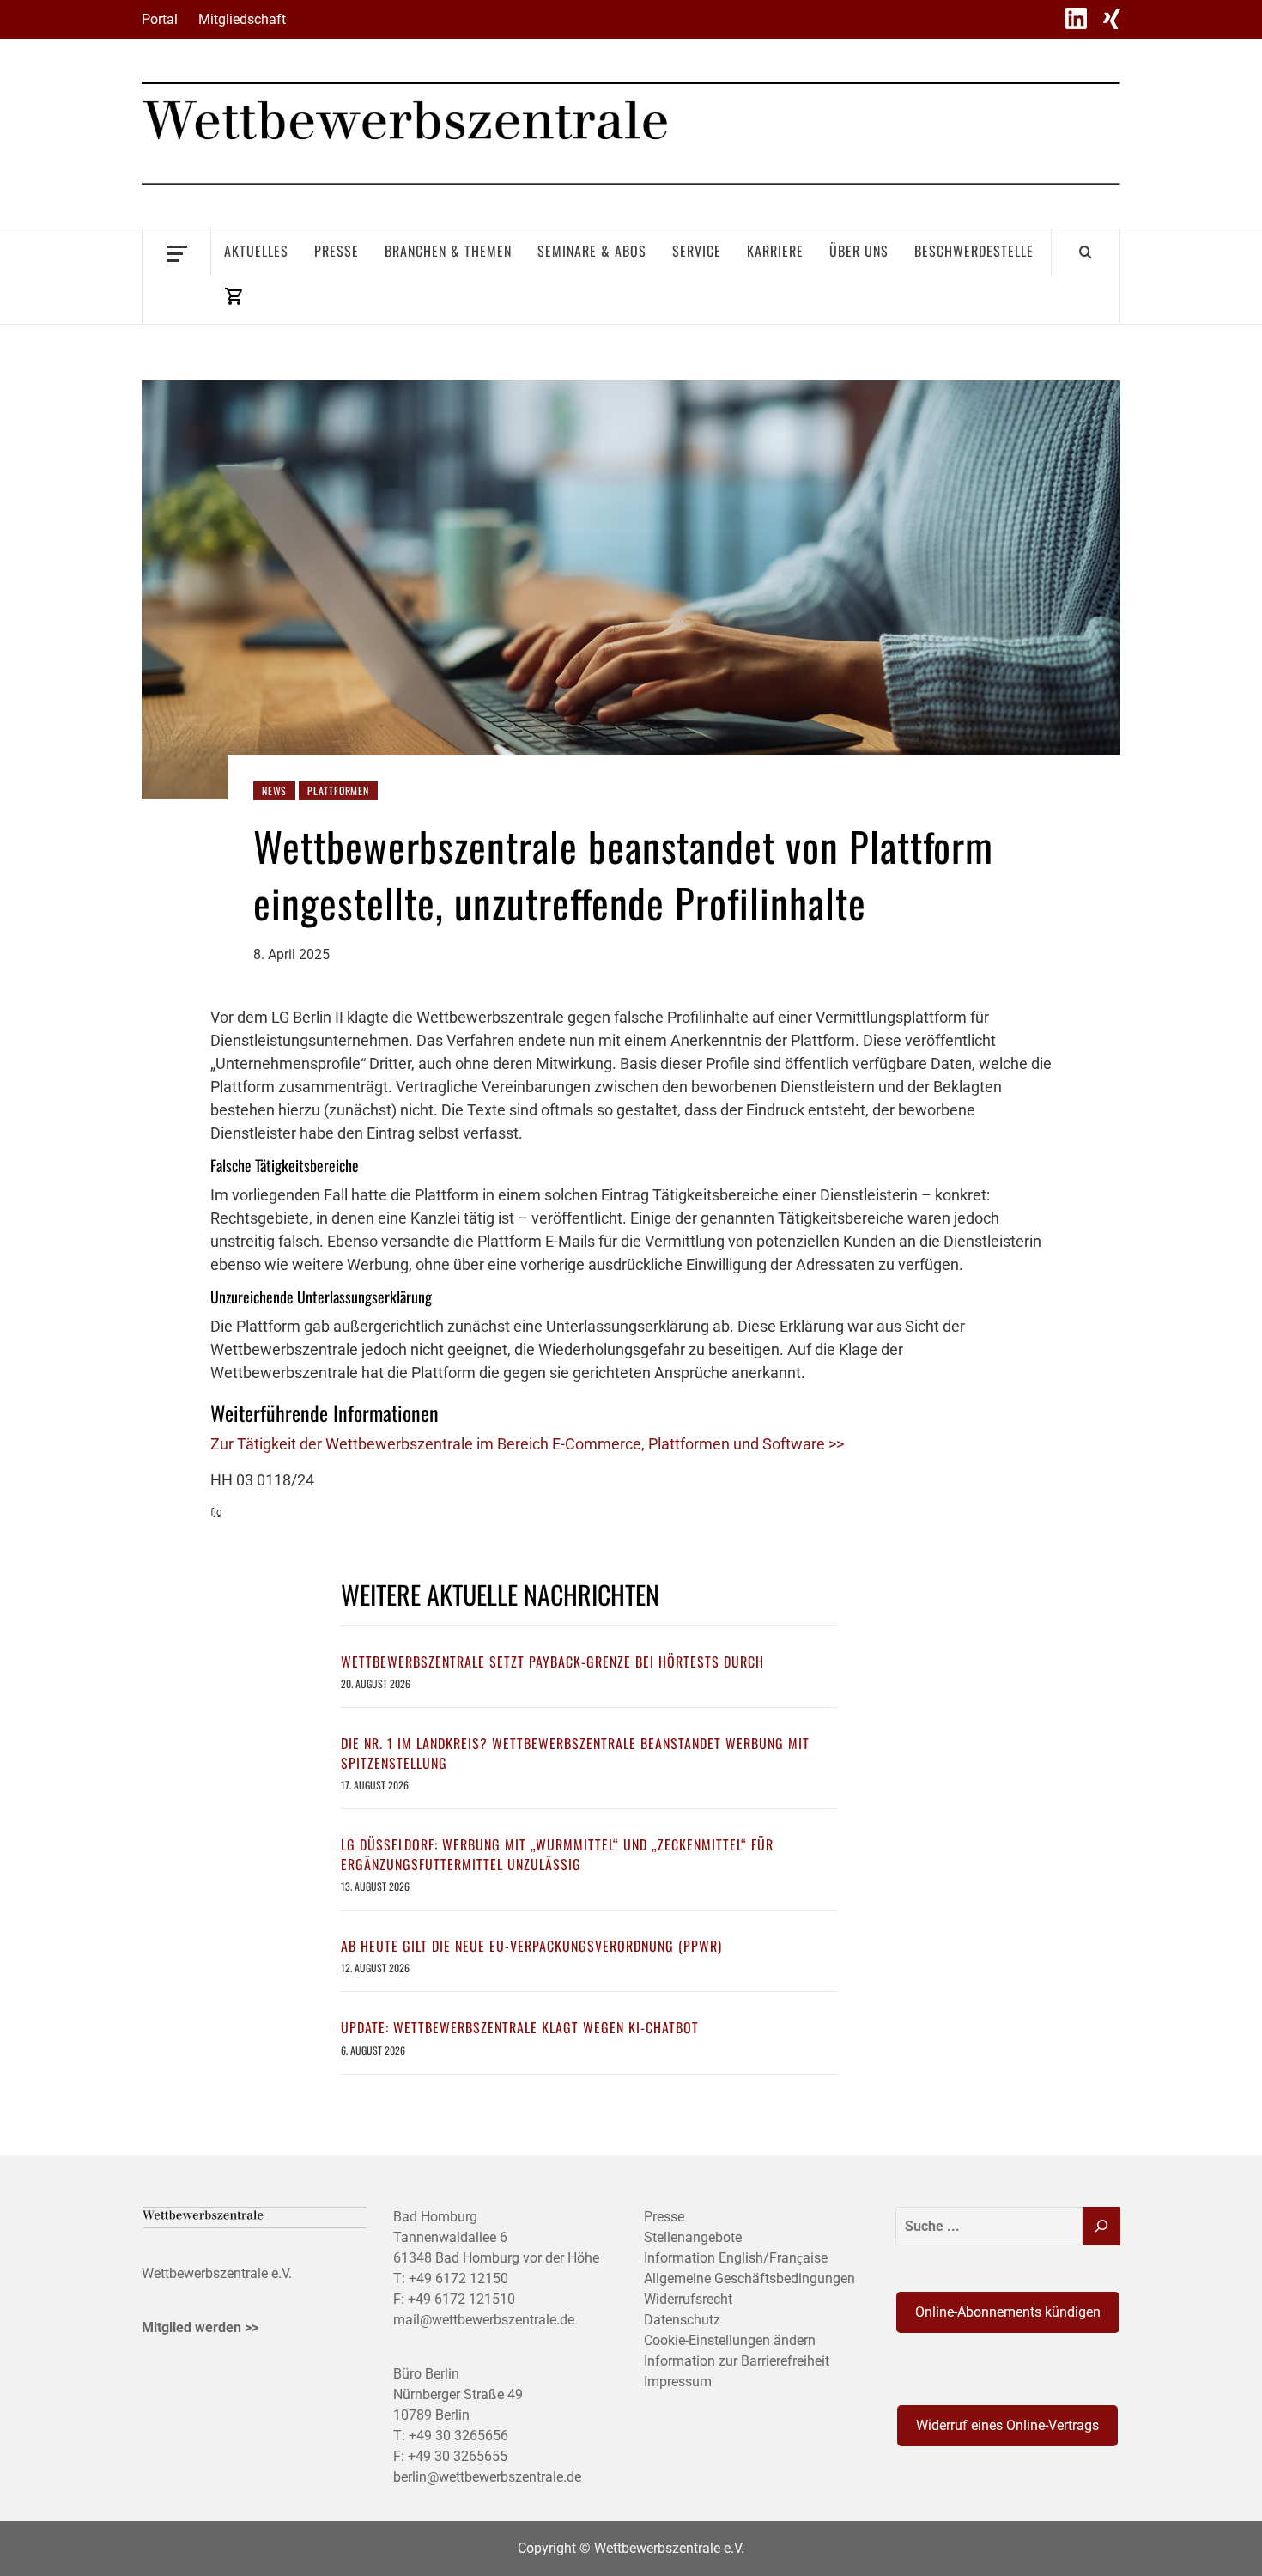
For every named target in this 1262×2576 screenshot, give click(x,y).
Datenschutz (682, 2320)
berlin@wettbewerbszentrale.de (487, 2477)
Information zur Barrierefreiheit (737, 2361)
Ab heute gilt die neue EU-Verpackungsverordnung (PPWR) (531, 1946)
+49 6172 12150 (458, 2278)
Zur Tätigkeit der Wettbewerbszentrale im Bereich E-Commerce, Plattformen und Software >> (527, 1444)
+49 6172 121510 (461, 2299)
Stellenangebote (693, 2237)
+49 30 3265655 (458, 2456)
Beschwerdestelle (974, 251)
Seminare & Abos (592, 251)
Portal (160, 19)
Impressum (678, 2382)
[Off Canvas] (176, 252)
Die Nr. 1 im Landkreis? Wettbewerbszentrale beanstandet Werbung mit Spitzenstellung (575, 1753)
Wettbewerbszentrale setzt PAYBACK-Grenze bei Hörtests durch (552, 1662)
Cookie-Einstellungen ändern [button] (730, 2340)
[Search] (1086, 252)
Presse (337, 251)
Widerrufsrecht (688, 2299)
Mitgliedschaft (242, 19)
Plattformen (338, 790)
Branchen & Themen (448, 251)
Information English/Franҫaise (736, 2258)
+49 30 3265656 (458, 2436)
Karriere (775, 251)
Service (697, 251)
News (274, 790)
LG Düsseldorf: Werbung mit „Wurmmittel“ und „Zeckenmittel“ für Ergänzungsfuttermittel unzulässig (557, 1854)
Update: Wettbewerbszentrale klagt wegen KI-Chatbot (520, 2027)
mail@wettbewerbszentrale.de (484, 2320)
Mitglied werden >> (200, 2327)
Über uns (859, 251)
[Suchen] (1101, 2226)
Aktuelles (256, 251)
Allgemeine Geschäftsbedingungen (749, 2278)
